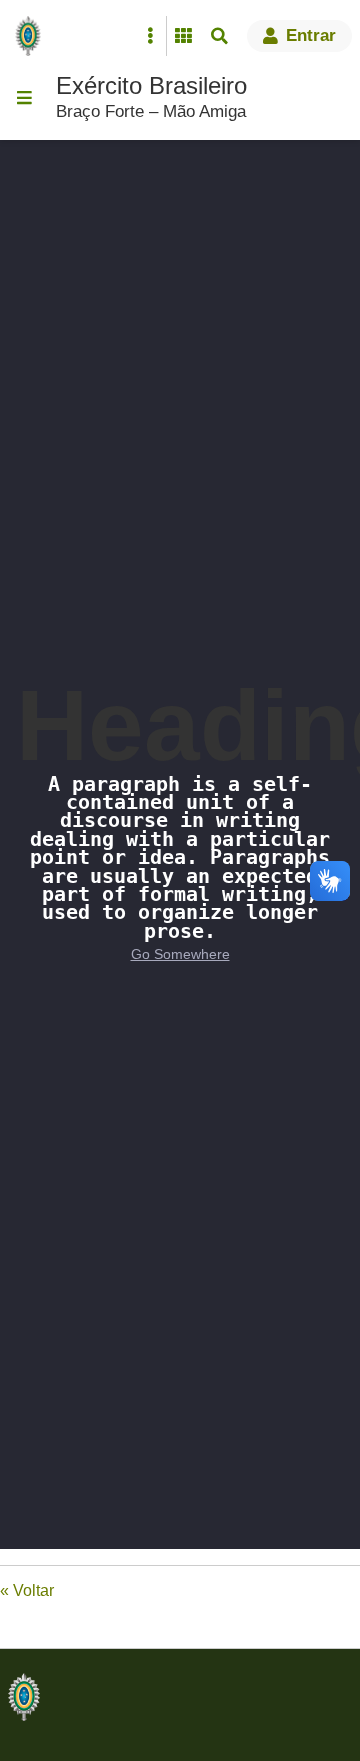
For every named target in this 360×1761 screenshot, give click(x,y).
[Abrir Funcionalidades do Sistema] (183, 36)
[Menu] (24, 98)
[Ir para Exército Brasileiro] (32, 36)
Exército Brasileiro (151, 85)
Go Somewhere (180, 954)
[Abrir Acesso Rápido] (150, 36)
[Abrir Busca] (219, 36)
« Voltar (27, 1590)
